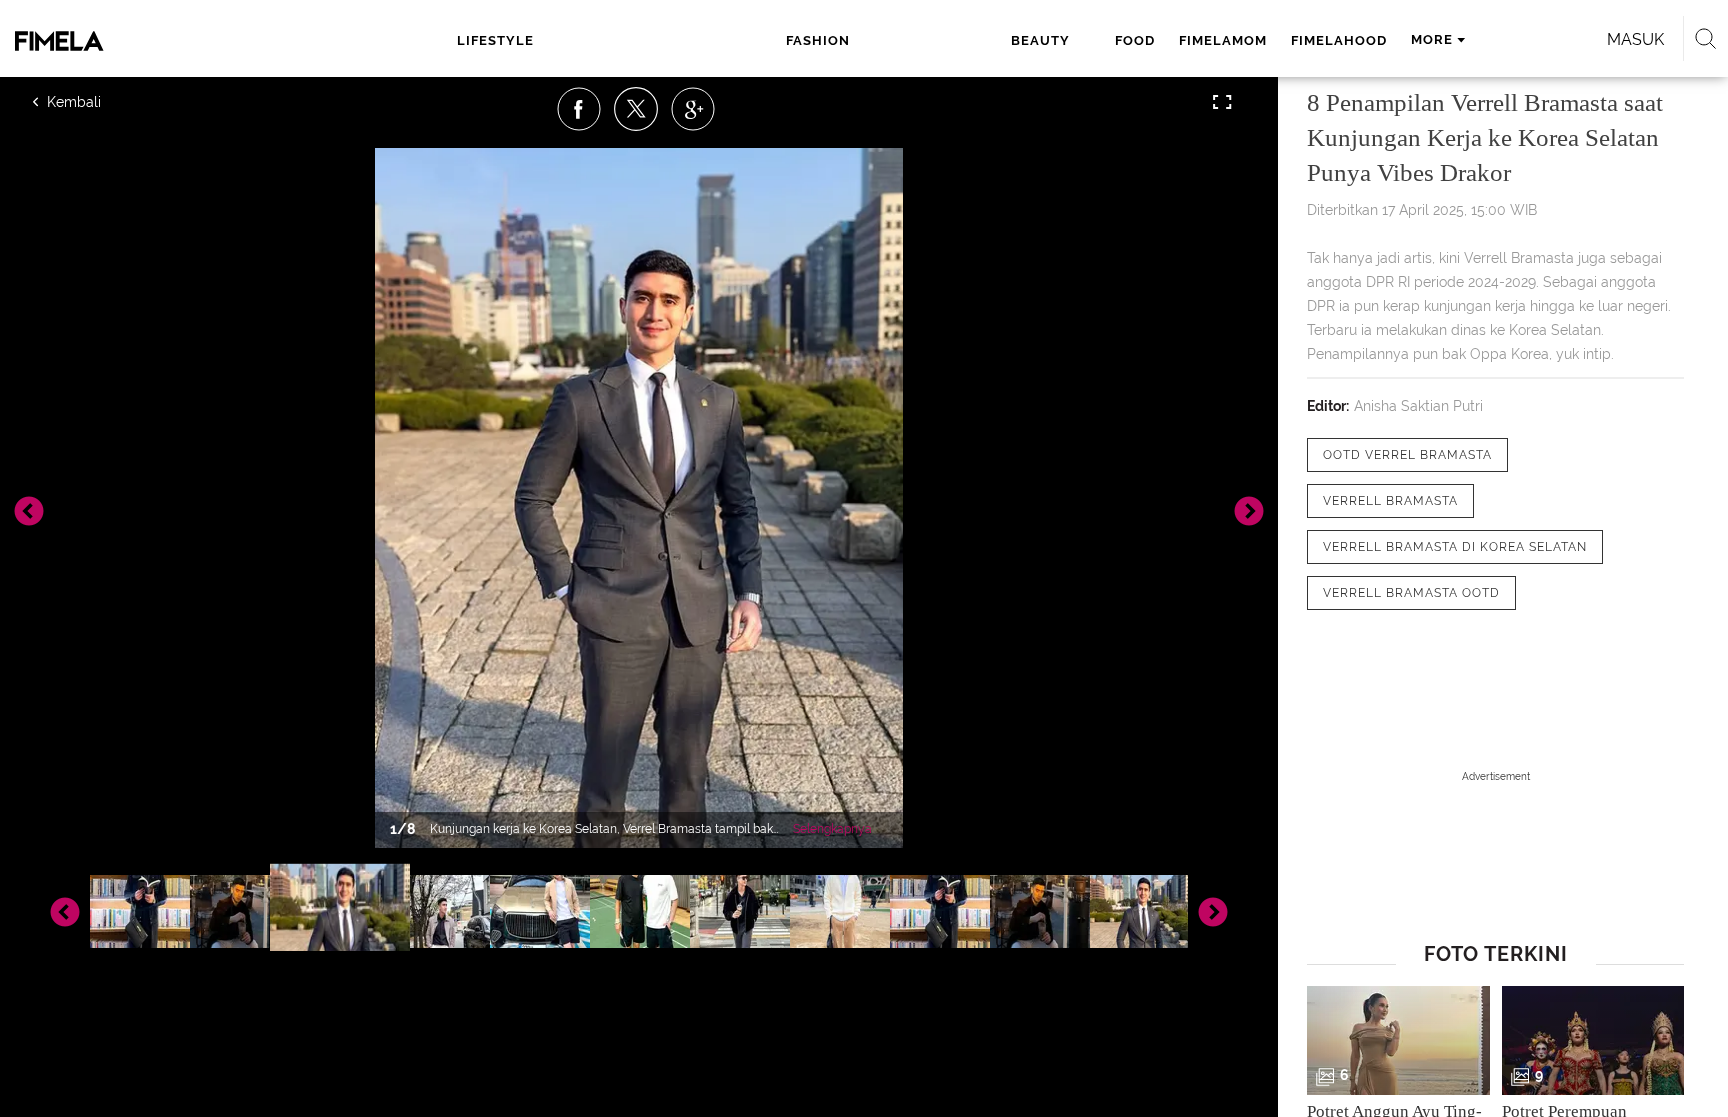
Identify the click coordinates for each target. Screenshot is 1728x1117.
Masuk (1635, 39)
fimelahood (1339, 40)
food (1135, 40)
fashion (818, 40)
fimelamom (1223, 40)
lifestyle (495, 40)
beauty (1040, 40)
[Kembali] (105, 102)
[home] (152, 41)
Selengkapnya (832, 829)
